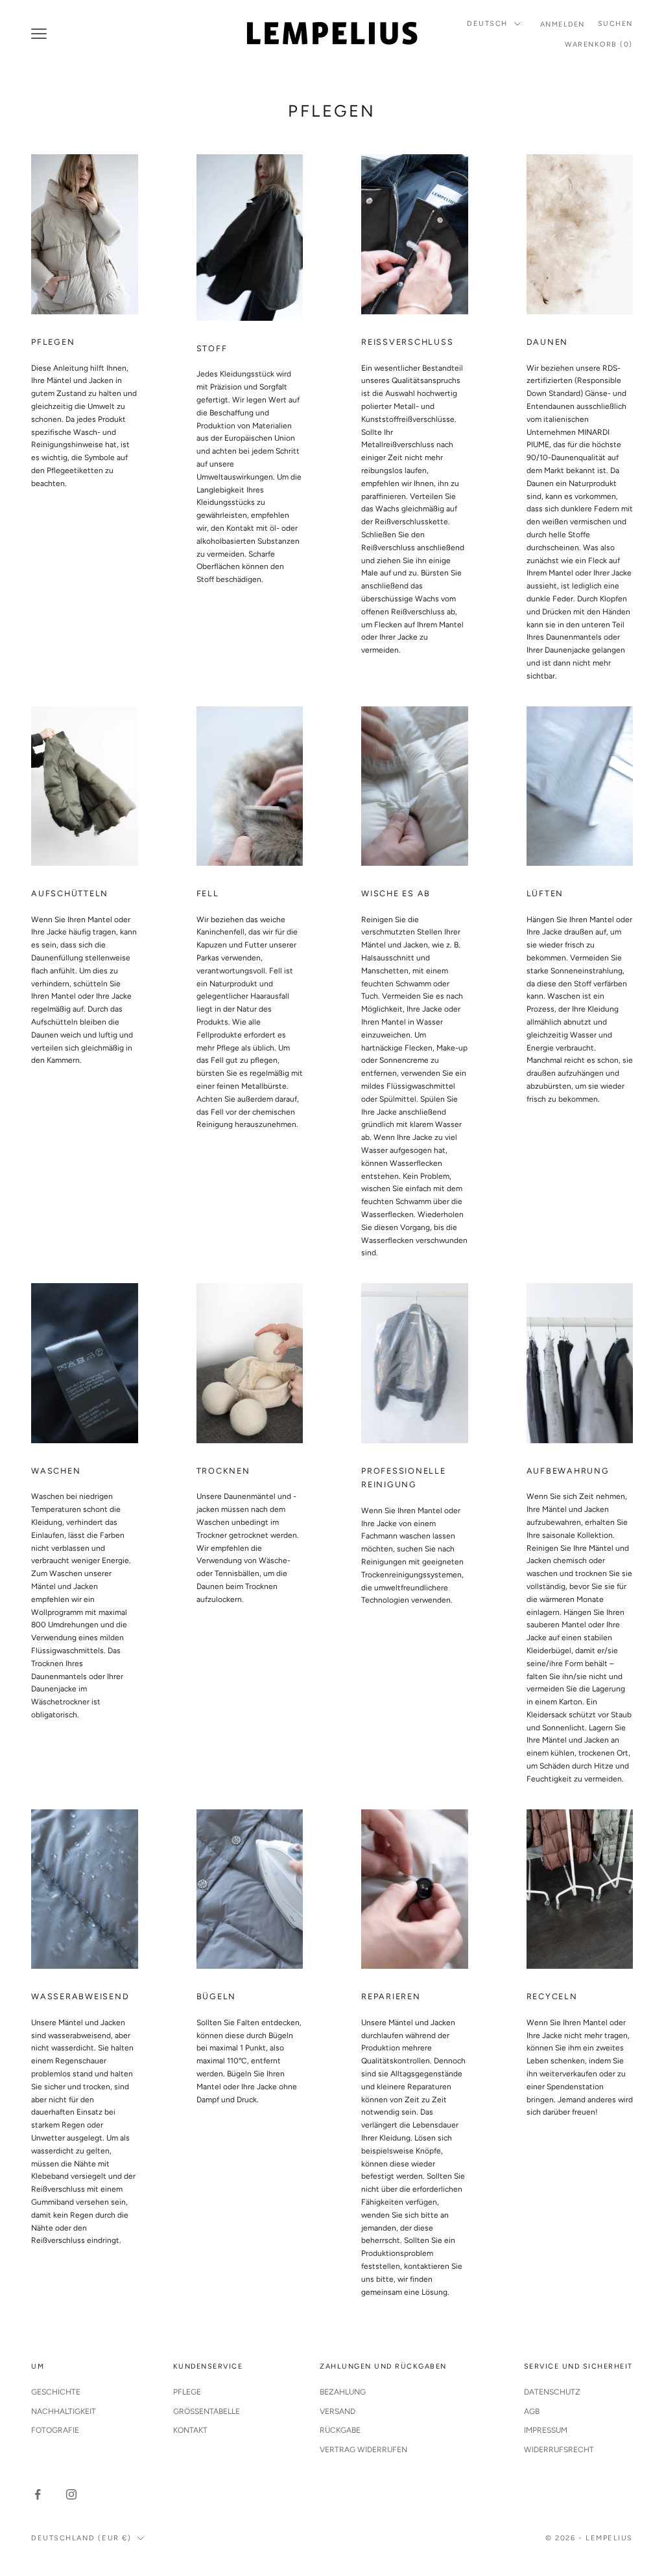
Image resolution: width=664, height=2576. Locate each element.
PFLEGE (187, 2392)
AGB (532, 2411)
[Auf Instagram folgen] (71, 2494)
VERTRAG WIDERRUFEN (363, 2450)
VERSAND (338, 2411)
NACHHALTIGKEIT (64, 2411)
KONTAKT (190, 2430)
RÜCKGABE (340, 2430)
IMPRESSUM (546, 2430)
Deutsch (487, 24)
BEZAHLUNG (343, 2392)
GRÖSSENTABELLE (207, 2411)
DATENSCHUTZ (552, 2392)
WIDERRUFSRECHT (559, 2450)
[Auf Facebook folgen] (38, 2494)
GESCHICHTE (56, 2392)
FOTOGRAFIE (55, 2430)
